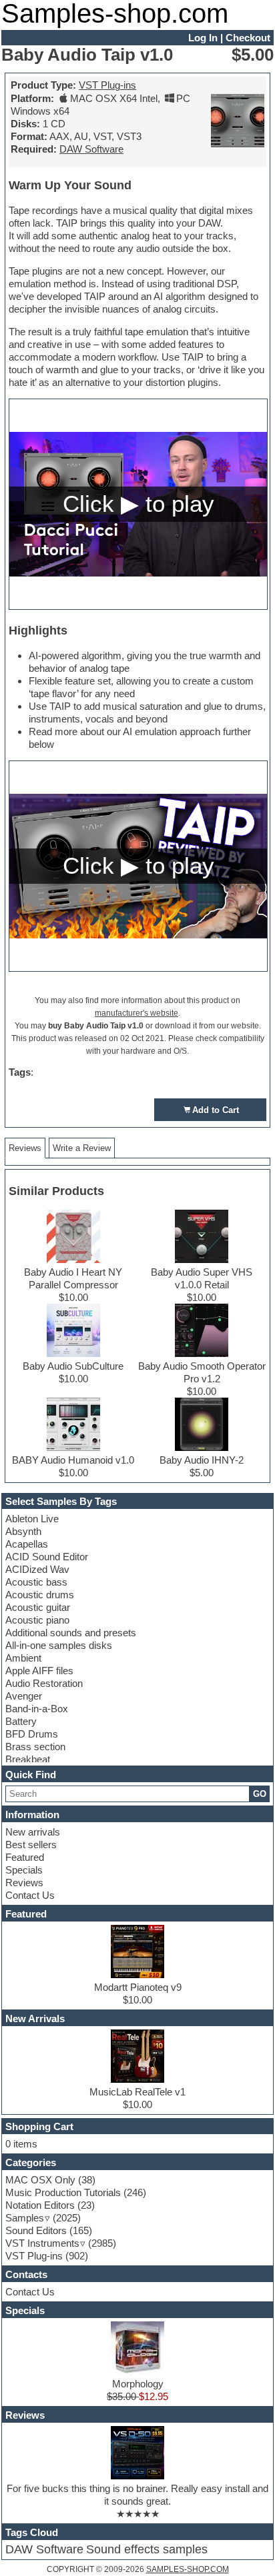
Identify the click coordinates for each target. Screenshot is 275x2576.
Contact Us (30, 1895)
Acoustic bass (36, 1582)
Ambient (23, 1658)
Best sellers (31, 1845)
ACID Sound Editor (47, 1557)
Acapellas (27, 1544)
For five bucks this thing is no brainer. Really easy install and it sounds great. (137, 2495)
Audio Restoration (44, 1683)
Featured (25, 1857)
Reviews (24, 1883)
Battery (21, 1721)
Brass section (35, 1747)
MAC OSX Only (40, 2180)
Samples (25, 2218)
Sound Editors (36, 2230)
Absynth (23, 1531)
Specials (24, 1870)
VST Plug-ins (107, 85)
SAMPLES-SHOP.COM (188, 2569)
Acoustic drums (40, 1595)
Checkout (248, 38)
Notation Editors (40, 2205)
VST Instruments (42, 2243)
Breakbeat (28, 1759)
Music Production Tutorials (63, 2192)
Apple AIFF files (39, 1671)
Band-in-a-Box (37, 1709)
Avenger (24, 1696)
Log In (203, 38)
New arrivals (33, 1832)
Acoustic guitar (38, 1607)
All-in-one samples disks (59, 1645)
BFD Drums (32, 1734)
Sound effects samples (147, 2549)
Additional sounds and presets (71, 1633)
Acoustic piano (37, 1620)
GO (260, 1794)
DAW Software (91, 149)
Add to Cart (216, 1110)
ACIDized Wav (37, 1569)
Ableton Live (32, 1519)
